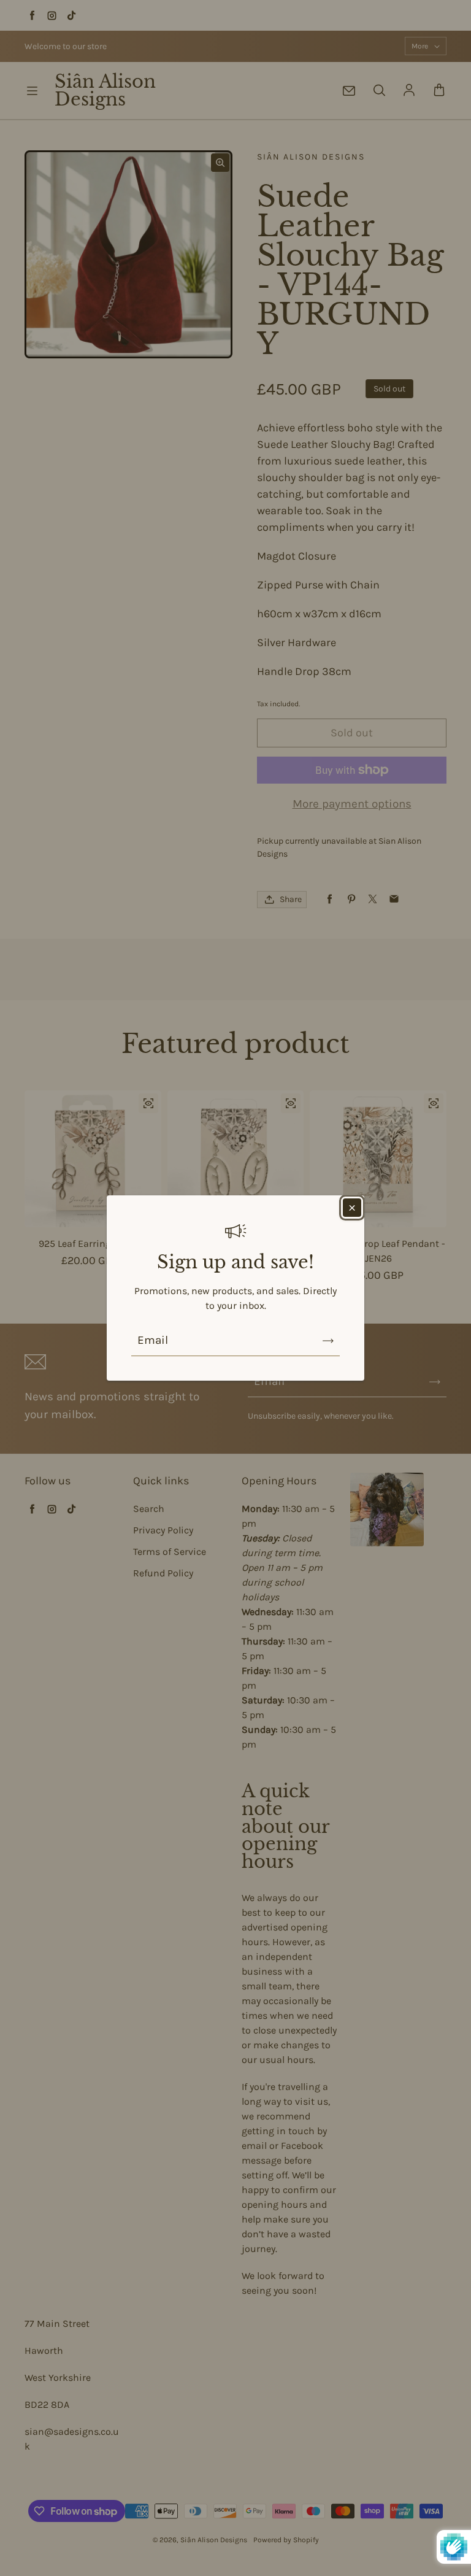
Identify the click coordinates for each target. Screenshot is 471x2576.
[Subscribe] (328, 1341)
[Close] (352, 1208)
